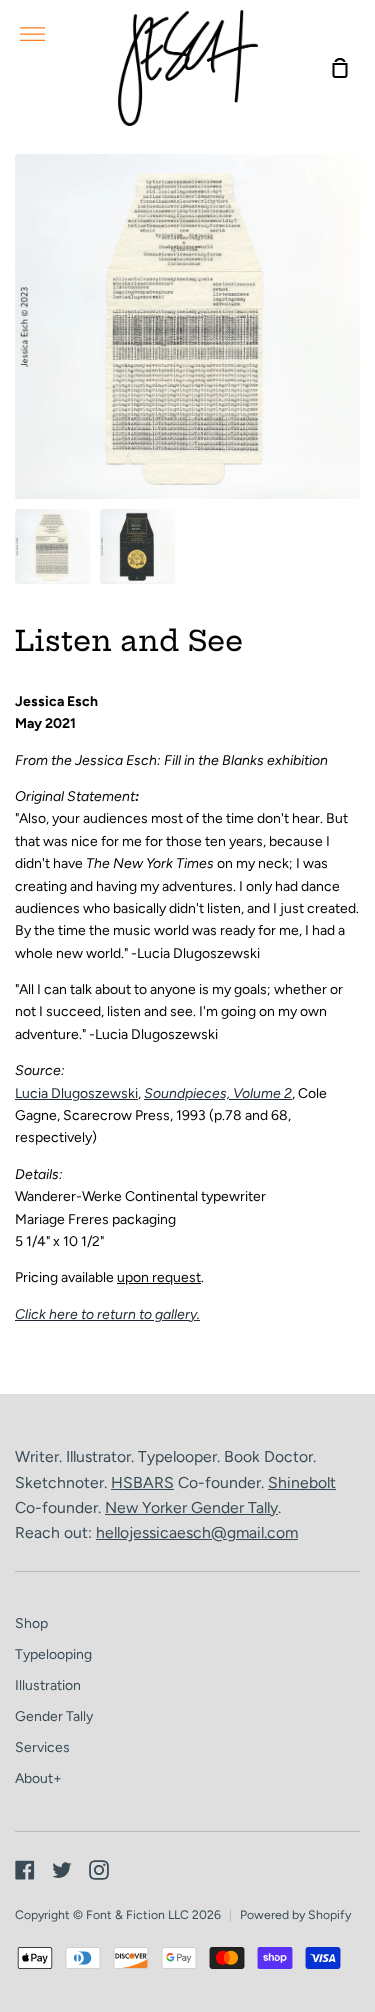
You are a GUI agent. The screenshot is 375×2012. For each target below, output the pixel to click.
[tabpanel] (187, 326)
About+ (38, 1778)
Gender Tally (234, 1507)
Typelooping (53, 1654)
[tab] (52, 546)
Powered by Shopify (295, 1914)
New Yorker (148, 1507)
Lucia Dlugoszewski (76, 1093)
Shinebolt (302, 1482)
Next (354, 374)
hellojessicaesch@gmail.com (197, 1532)
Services (42, 1747)
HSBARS (142, 1482)
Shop (31, 1623)
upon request (159, 1277)
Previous (21, 374)
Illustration (48, 1685)
